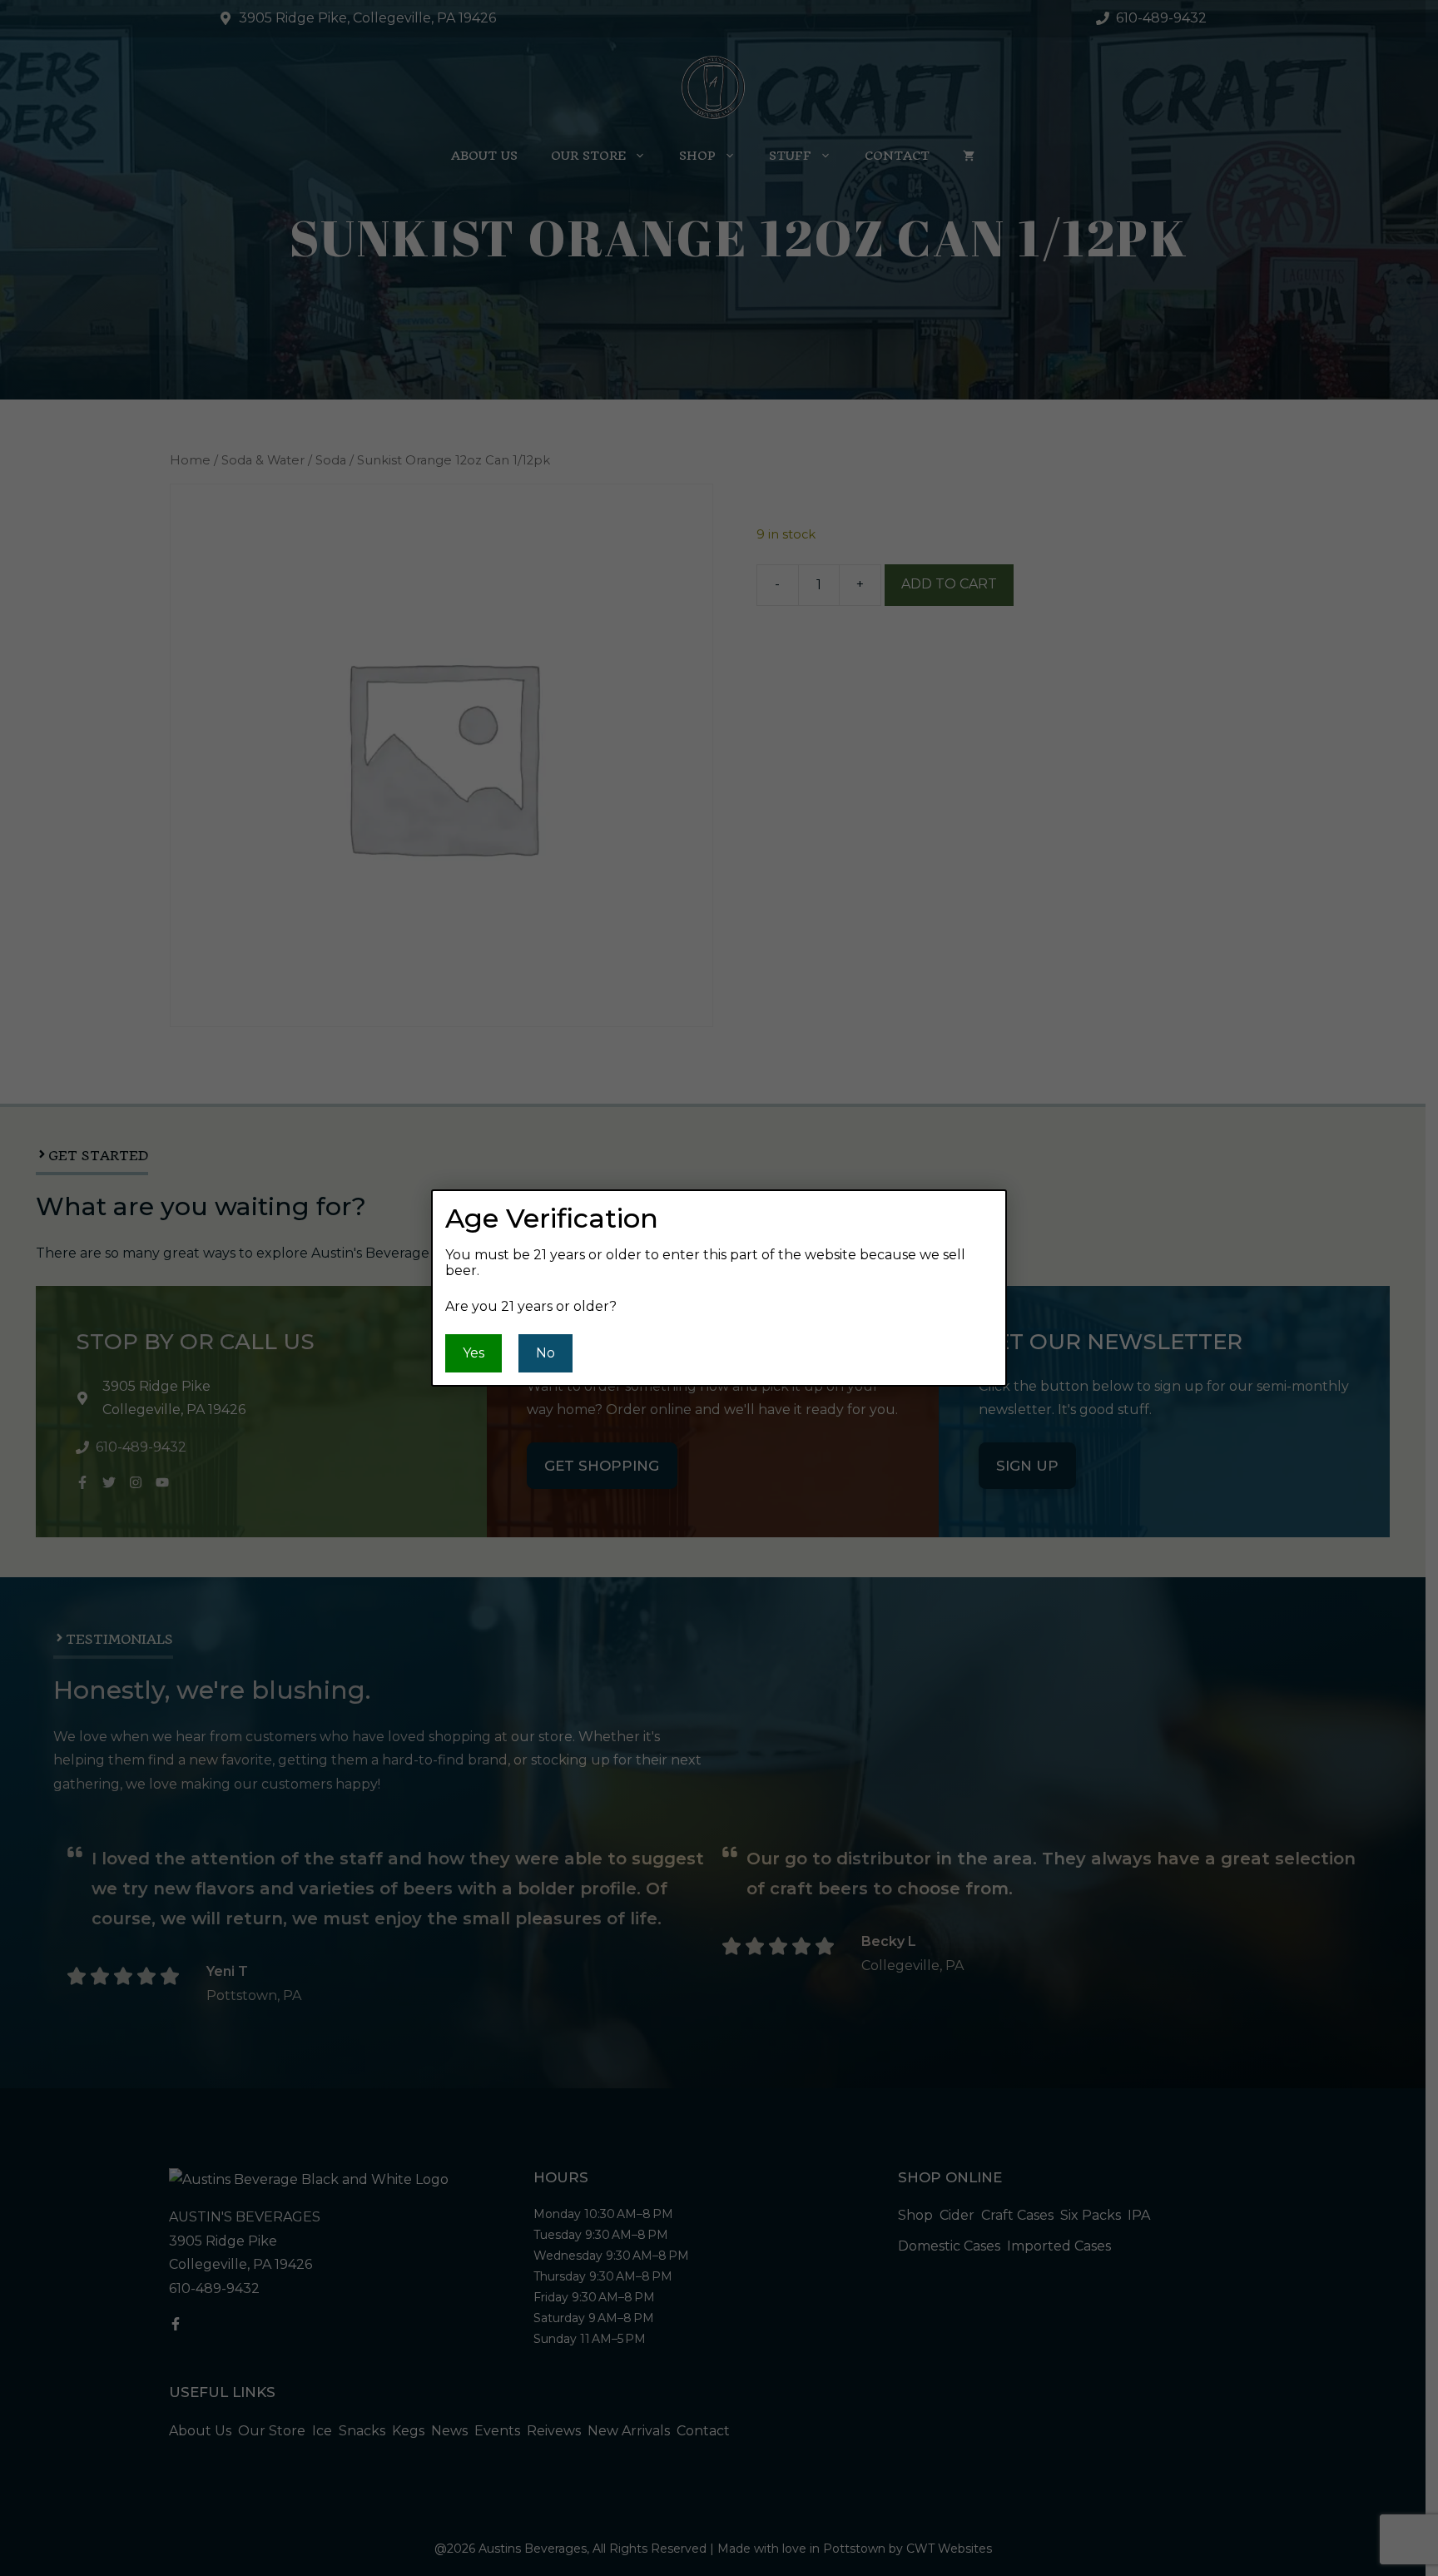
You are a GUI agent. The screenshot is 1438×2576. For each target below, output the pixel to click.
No (545, 1353)
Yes (474, 1353)
